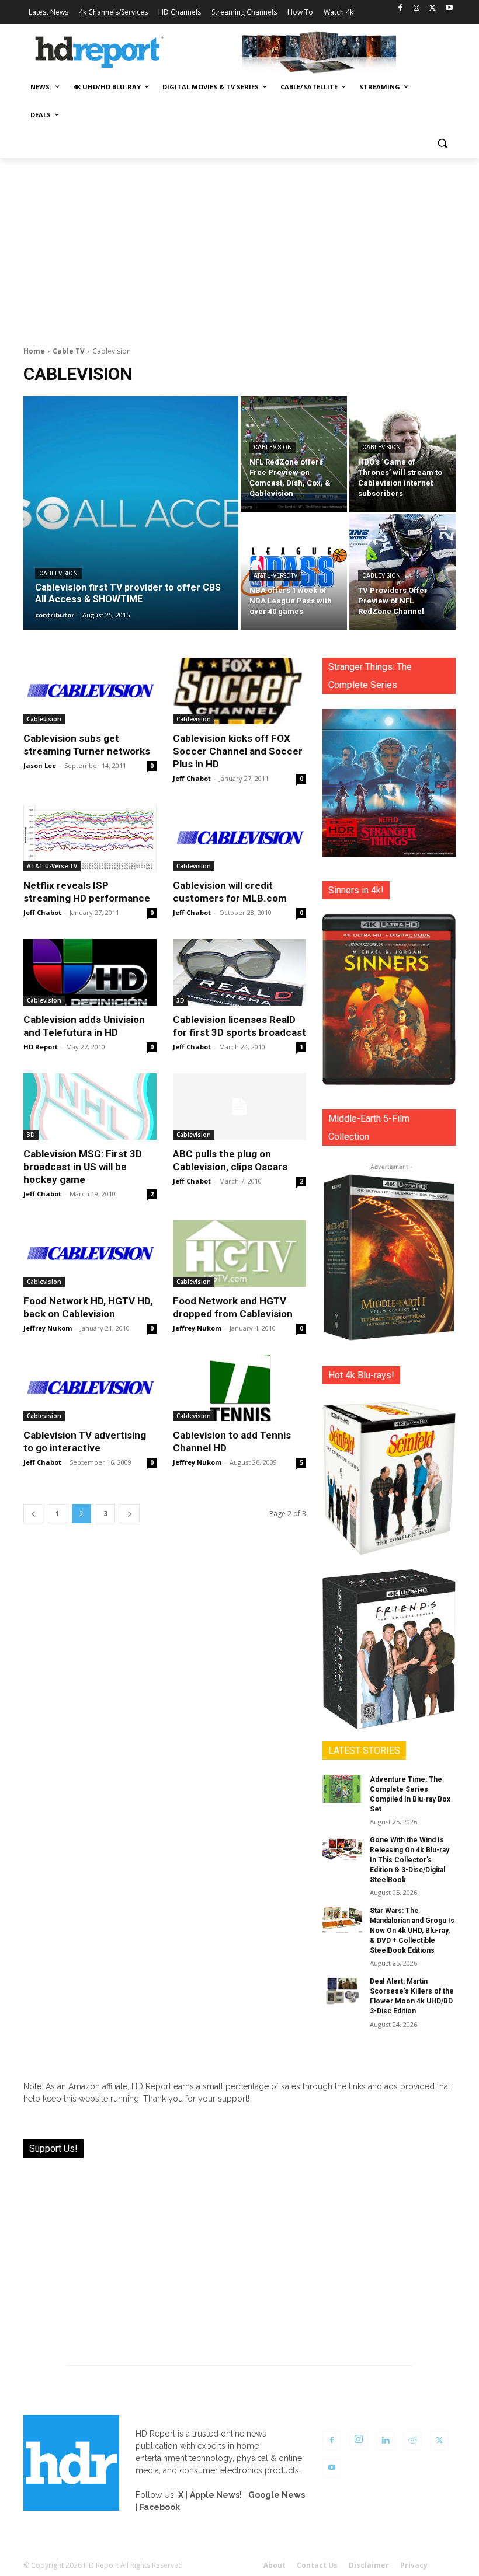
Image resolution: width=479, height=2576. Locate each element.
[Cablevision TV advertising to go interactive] (90, 1388)
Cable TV (69, 351)
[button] (442, 143)
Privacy (414, 2565)
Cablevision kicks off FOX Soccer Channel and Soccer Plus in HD (238, 751)
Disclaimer (369, 2565)
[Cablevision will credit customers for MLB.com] (239, 838)
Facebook (160, 2507)
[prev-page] (33, 1514)
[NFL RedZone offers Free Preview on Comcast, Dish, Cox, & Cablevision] (294, 454)
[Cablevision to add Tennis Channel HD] (239, 1388)
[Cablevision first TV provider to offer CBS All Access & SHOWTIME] (131, 513)
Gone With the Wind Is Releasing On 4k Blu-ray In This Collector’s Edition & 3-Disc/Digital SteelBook (409, 1860)
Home (34, 351)
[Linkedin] (386, 2441)
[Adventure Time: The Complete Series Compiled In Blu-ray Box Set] (342, 1789)
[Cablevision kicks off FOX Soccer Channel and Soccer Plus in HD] (239, 691)
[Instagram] (417, 8)
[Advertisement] (239, 246)
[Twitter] (433, 8)
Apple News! (216, 2495)
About (275, 2565)
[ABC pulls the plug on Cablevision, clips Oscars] (239, 1107)
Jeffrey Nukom (48, 1328)
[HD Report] (99, 53)
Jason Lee (40, 765)
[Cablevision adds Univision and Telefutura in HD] (90, 972)
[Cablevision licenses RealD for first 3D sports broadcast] (239, 972)
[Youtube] (449, 8)
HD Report (41, 1047)
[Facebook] (400, 8)
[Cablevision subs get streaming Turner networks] (90, 691)
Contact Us (317, 2565)
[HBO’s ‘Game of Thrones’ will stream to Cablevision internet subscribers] (402, 454)
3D (181, 1000)
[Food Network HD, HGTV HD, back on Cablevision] (90, 1254)
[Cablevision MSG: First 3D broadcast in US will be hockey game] (90, 1107)
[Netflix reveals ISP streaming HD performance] (90, 838)
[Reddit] (412, 2441)
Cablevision (58, 573)
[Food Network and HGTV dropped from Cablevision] (239, 1254)
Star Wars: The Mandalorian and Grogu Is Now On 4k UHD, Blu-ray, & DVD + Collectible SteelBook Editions (412, 1930)
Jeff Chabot (192, 778)
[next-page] (130, 1514)
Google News (277, 2495)
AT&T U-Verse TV (275, 576)
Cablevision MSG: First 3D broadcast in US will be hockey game (83, 1167)
